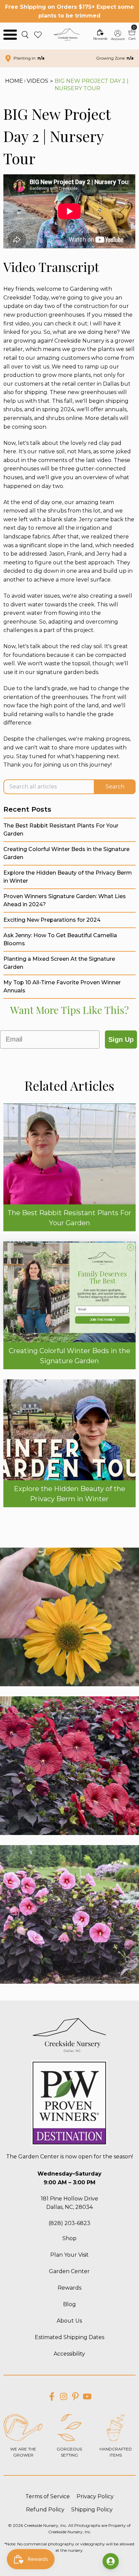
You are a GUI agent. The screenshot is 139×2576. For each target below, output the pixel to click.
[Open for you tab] (111, 2561)
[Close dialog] (130, 1248)
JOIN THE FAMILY (103, 1320)
